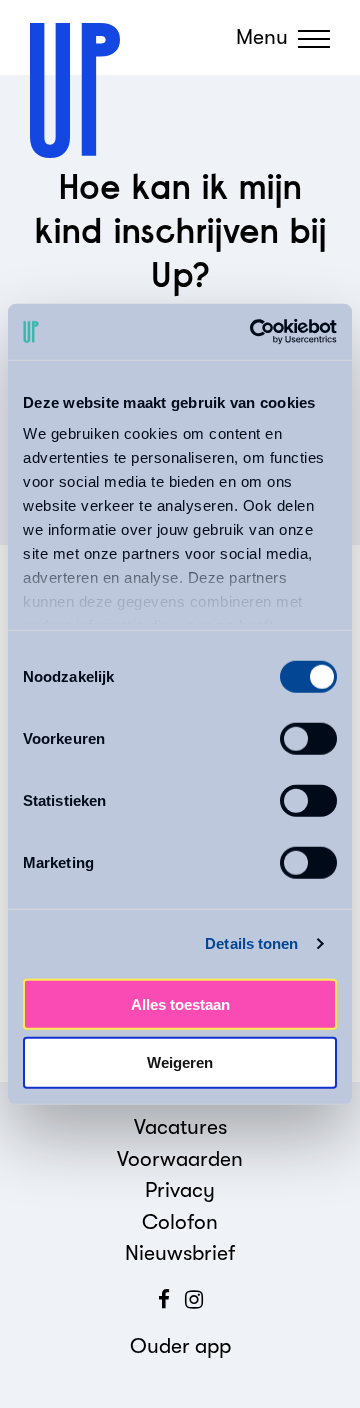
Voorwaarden (180, 1159)
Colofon (180, 1222)
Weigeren (180, 1062)
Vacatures (180, 1127)
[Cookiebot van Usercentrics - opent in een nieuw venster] (254, 332)
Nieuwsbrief (180, 1253)
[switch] (308, 738)
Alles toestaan (180, 1003)
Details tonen (251, 943)
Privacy (180, 1190)
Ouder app (180, 1346)
